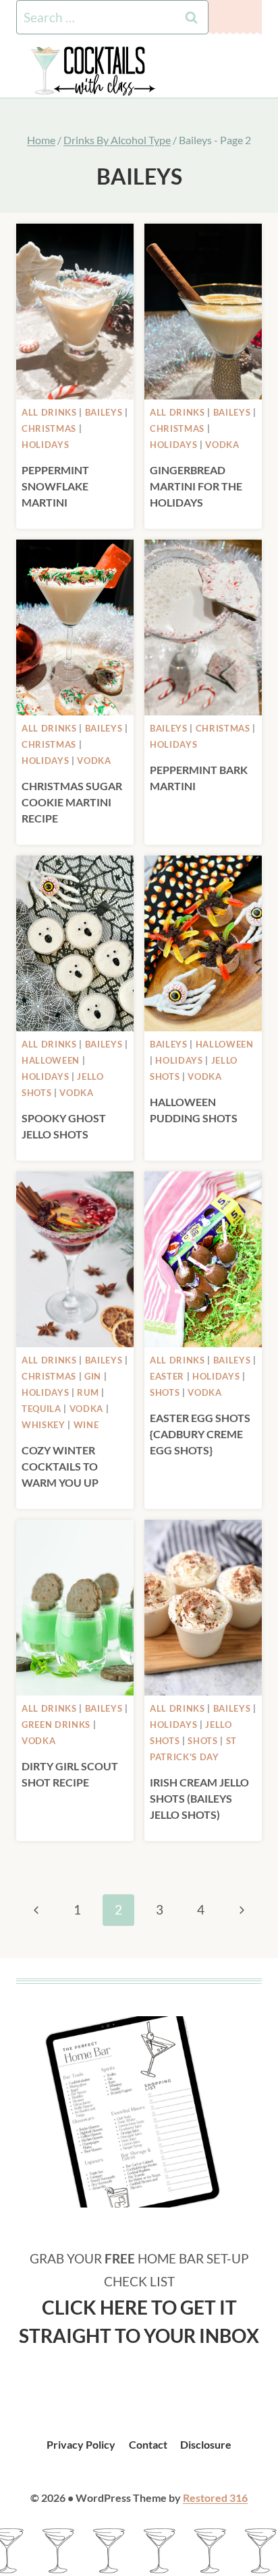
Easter (167, 1376)
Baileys (104, 412)
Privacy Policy (81, 2444)
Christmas (49, 428)
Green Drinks (56, 1725)
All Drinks (49, 412)
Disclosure (206, 2444)
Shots (165, 1392)
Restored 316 (215, 2498)
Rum (88, 1392)
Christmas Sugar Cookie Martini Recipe (72, 802)
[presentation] (75, 312)
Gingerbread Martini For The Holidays (196, 486)
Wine (86, 1425)
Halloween (51, 1060)
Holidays (45, 445)
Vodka (222, 445)
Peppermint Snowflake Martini (55, 486)
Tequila (41, 1409)
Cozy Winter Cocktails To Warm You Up (60, 1466)
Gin (93, 1376)
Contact (148, 2444)
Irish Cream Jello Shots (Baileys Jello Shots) (199, 1798)
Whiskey (44, 1425)
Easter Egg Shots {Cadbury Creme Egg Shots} (200, 1434)
